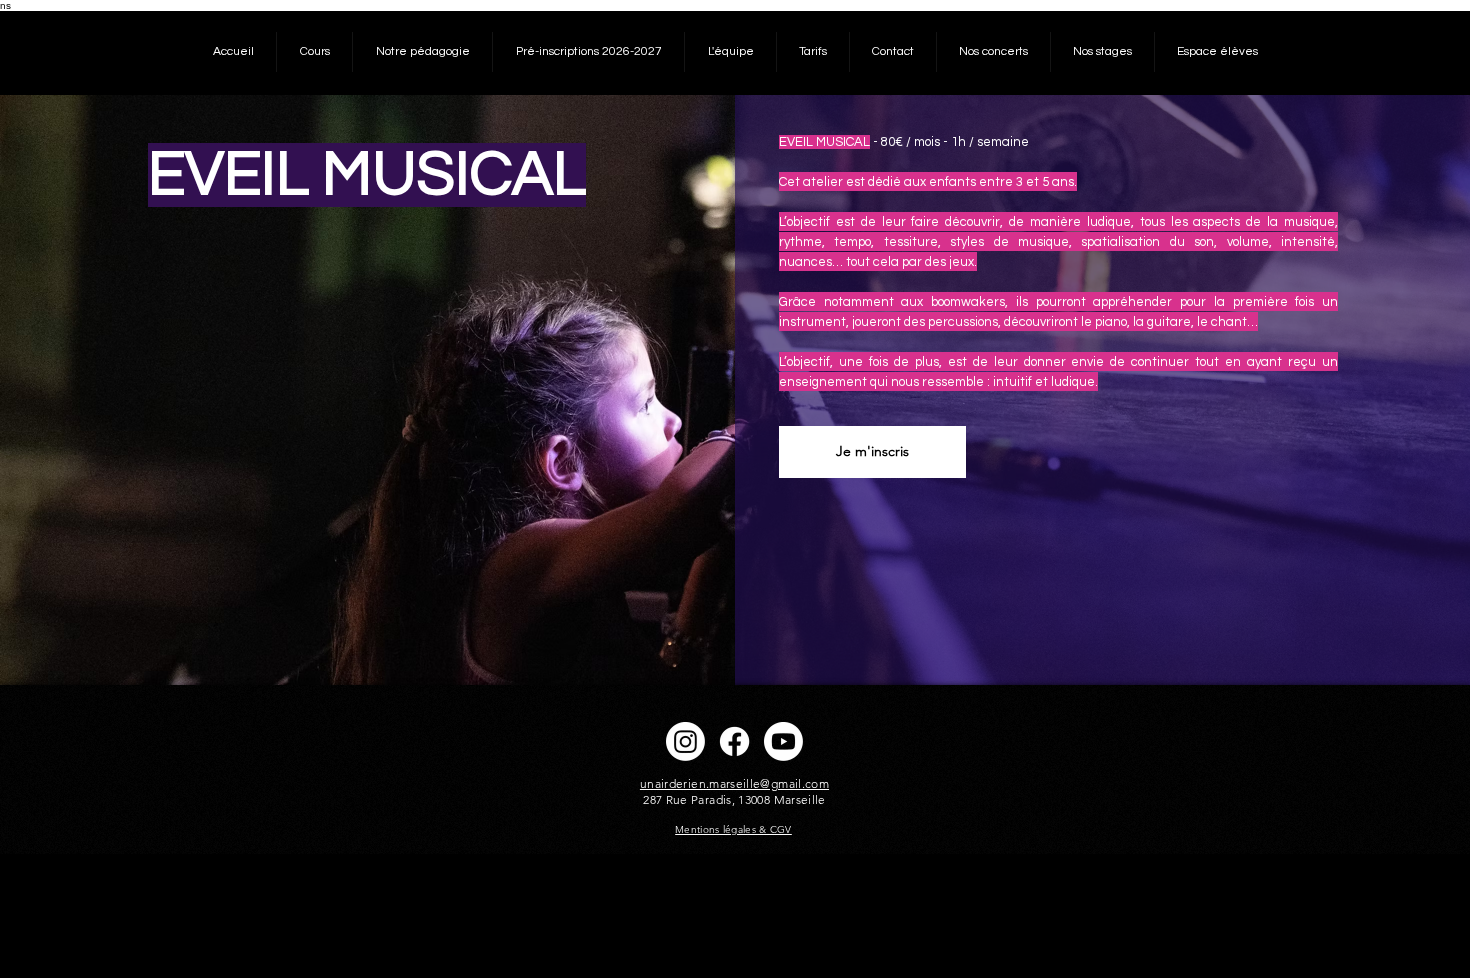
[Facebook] (734, 741)
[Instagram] (685, 741)
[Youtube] (783, 741)
